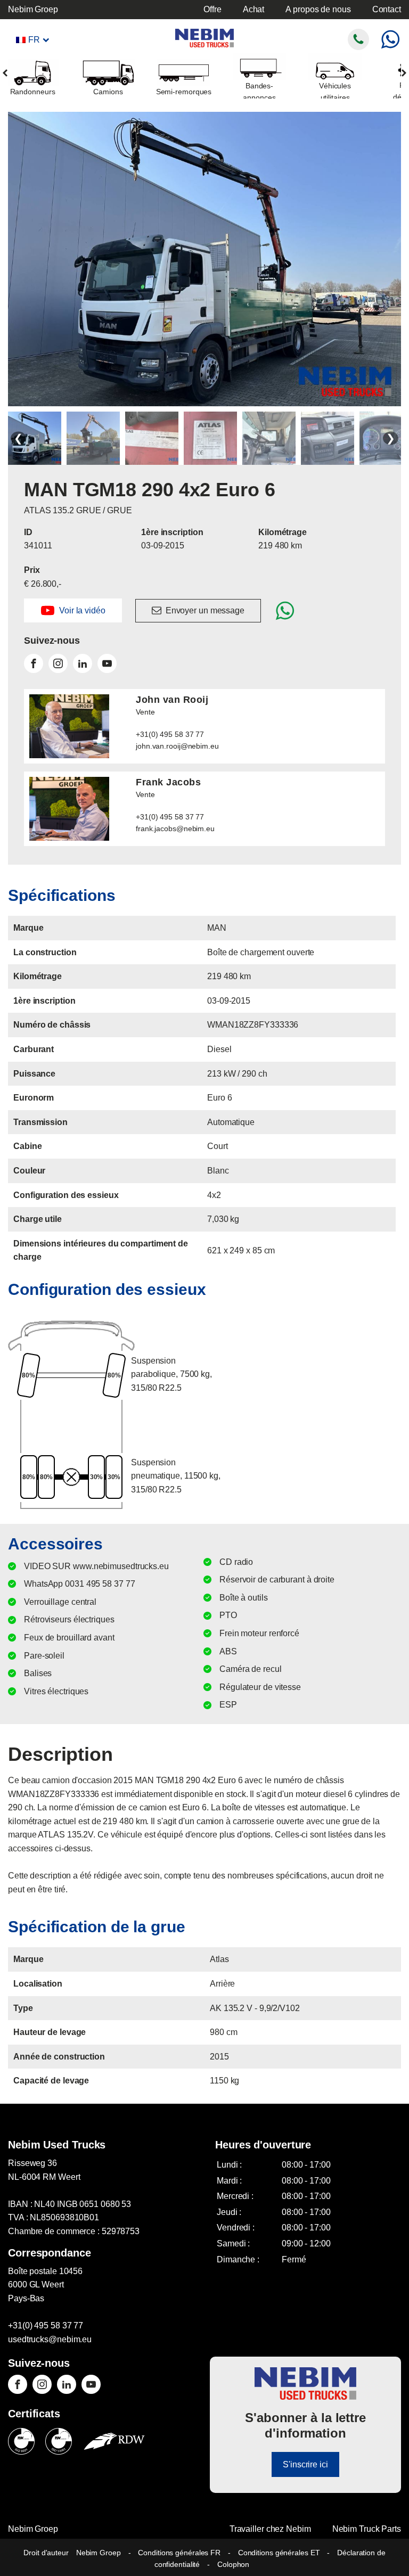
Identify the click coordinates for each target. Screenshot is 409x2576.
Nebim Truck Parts (367, 2529)
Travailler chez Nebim (270, 2529)
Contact (387, 9)
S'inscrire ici (305, 2464)
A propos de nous (318, 9)
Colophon (233, 2564)
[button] (73, 610)
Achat (254, 9)
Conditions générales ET (279, 2553)
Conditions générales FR (179, 2553)
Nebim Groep (33, 9)
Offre (212, 9)
